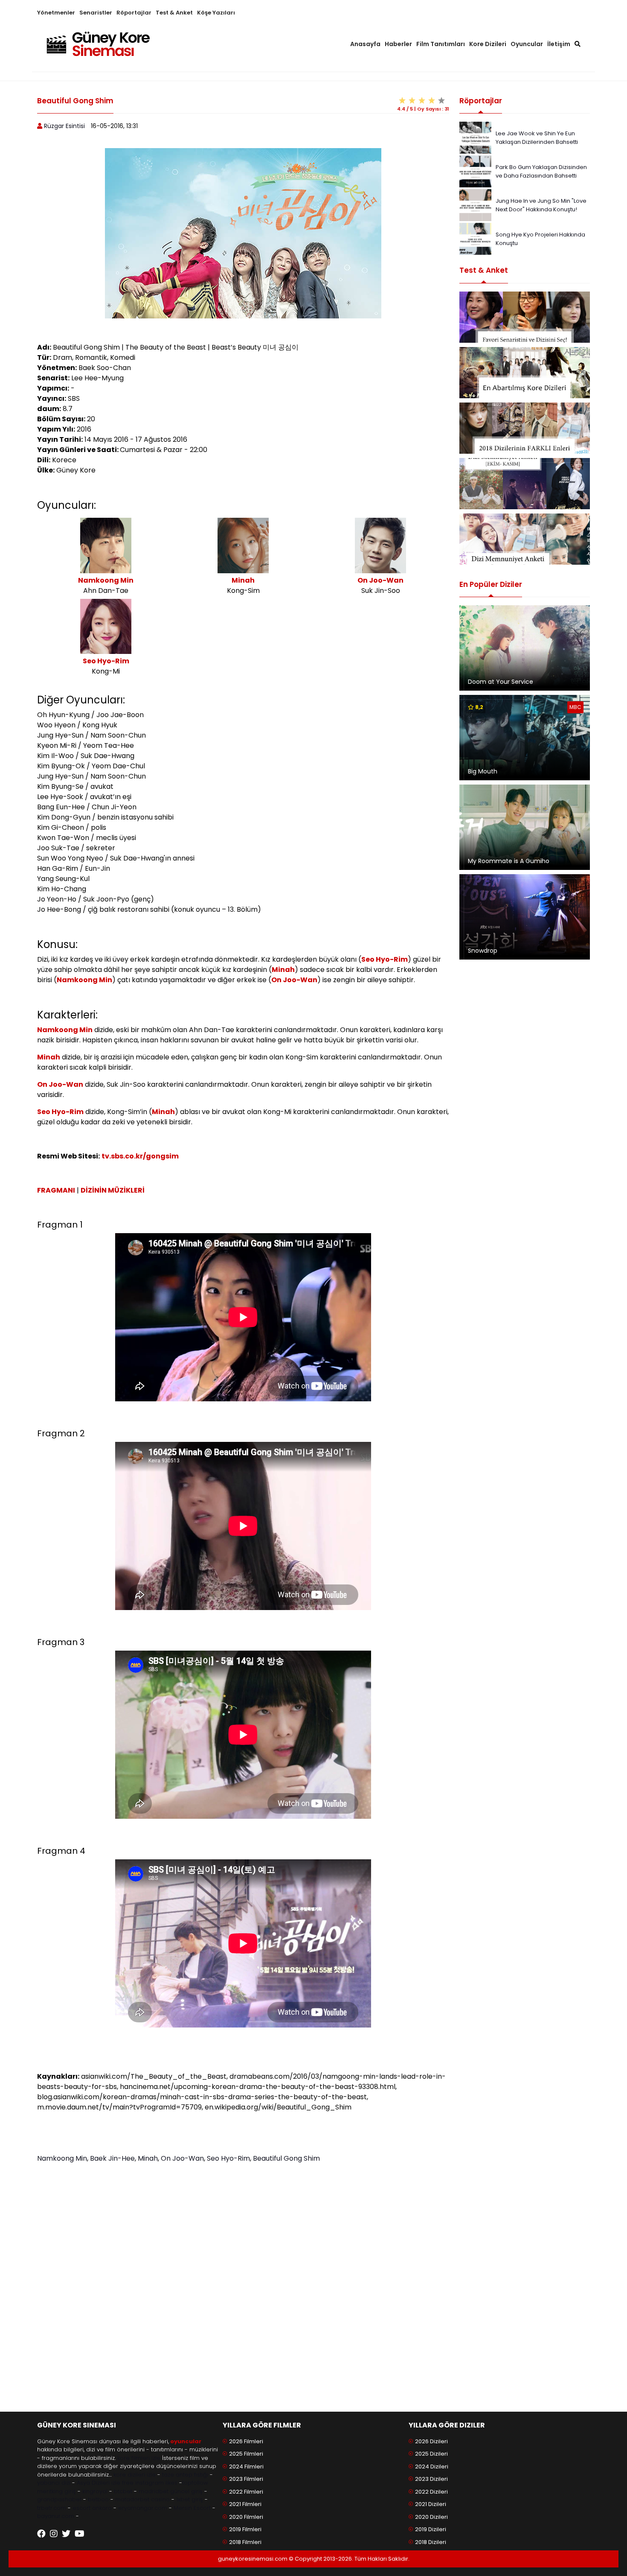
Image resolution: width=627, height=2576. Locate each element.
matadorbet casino (142, 2499)
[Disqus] (243, 2287)
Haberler (398, 44)
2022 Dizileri (431, 2492)
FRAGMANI (56, 1190)
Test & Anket (174, 13)
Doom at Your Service (501, 682)
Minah (243, 580)
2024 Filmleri (246, 2467)
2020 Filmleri (246, 2517)
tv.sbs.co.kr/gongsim (140, 1156)
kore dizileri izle (135, 2475)
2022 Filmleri (246, 2492)
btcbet (123, 2491)
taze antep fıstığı (185, 2475)
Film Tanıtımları (441, 44)
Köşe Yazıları (216, 13)
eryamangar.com (143, 2508)
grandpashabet (59, 2499)
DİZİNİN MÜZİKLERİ (113, 1190)
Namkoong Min (106, 580)
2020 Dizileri (431, 2517)
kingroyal (95, 2491)
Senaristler (96, 13)
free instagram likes (150, 2483)
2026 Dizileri (431, 2441)
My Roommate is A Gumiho (509, 861)
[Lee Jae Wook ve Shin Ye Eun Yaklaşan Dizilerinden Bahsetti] (475, 137)
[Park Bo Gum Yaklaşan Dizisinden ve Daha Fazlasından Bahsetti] (475, 171)
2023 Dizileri (431, 2479)
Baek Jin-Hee (112, 2158)
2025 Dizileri (431, 2454)
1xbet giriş (190, 2499)
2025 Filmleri (246, 2454)
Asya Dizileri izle (99, 2483)
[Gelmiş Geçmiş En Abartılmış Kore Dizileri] (525, 373)
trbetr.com (52, 2508)
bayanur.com (56, 2516)
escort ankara (92, 2508)
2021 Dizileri (431, 2504)
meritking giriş (57, 2491)
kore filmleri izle (139, 2458)
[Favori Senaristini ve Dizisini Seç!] (525, 317)
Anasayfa (365, 44)
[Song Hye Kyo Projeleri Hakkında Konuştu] (475, 238)
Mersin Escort (192, 2508)
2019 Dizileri (431, 2529)
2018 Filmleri (245, 2542)
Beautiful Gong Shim (286, 2158)
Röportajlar (134, 13)
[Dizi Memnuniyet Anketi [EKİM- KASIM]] (525, 484)
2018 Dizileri (431, 2542)
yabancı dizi (54, 2483)
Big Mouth (483, 771)
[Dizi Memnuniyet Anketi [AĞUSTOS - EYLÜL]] (525, 539)
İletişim (559, 44)
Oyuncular (527, 44)
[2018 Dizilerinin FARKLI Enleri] (525, 428)
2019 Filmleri (245, 2529)
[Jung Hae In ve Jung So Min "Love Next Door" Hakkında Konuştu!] (475, 205)
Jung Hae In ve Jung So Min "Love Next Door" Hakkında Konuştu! (541, 205)
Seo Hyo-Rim (106, 661)
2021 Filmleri (245, 2504)
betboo (98, 2499)
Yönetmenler (56, 13)
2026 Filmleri (246, 2441)
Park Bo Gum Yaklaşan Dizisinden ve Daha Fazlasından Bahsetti (541, 171)
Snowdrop (483, 951)
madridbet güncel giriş (171, 2491)
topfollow (195, 2483)
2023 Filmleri (246, 2479)
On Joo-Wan (380, 580)
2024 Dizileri (432, 2467)
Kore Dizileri (488, 44)
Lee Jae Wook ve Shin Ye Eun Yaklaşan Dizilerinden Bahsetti (537, 138)
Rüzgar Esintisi (64, 126)
